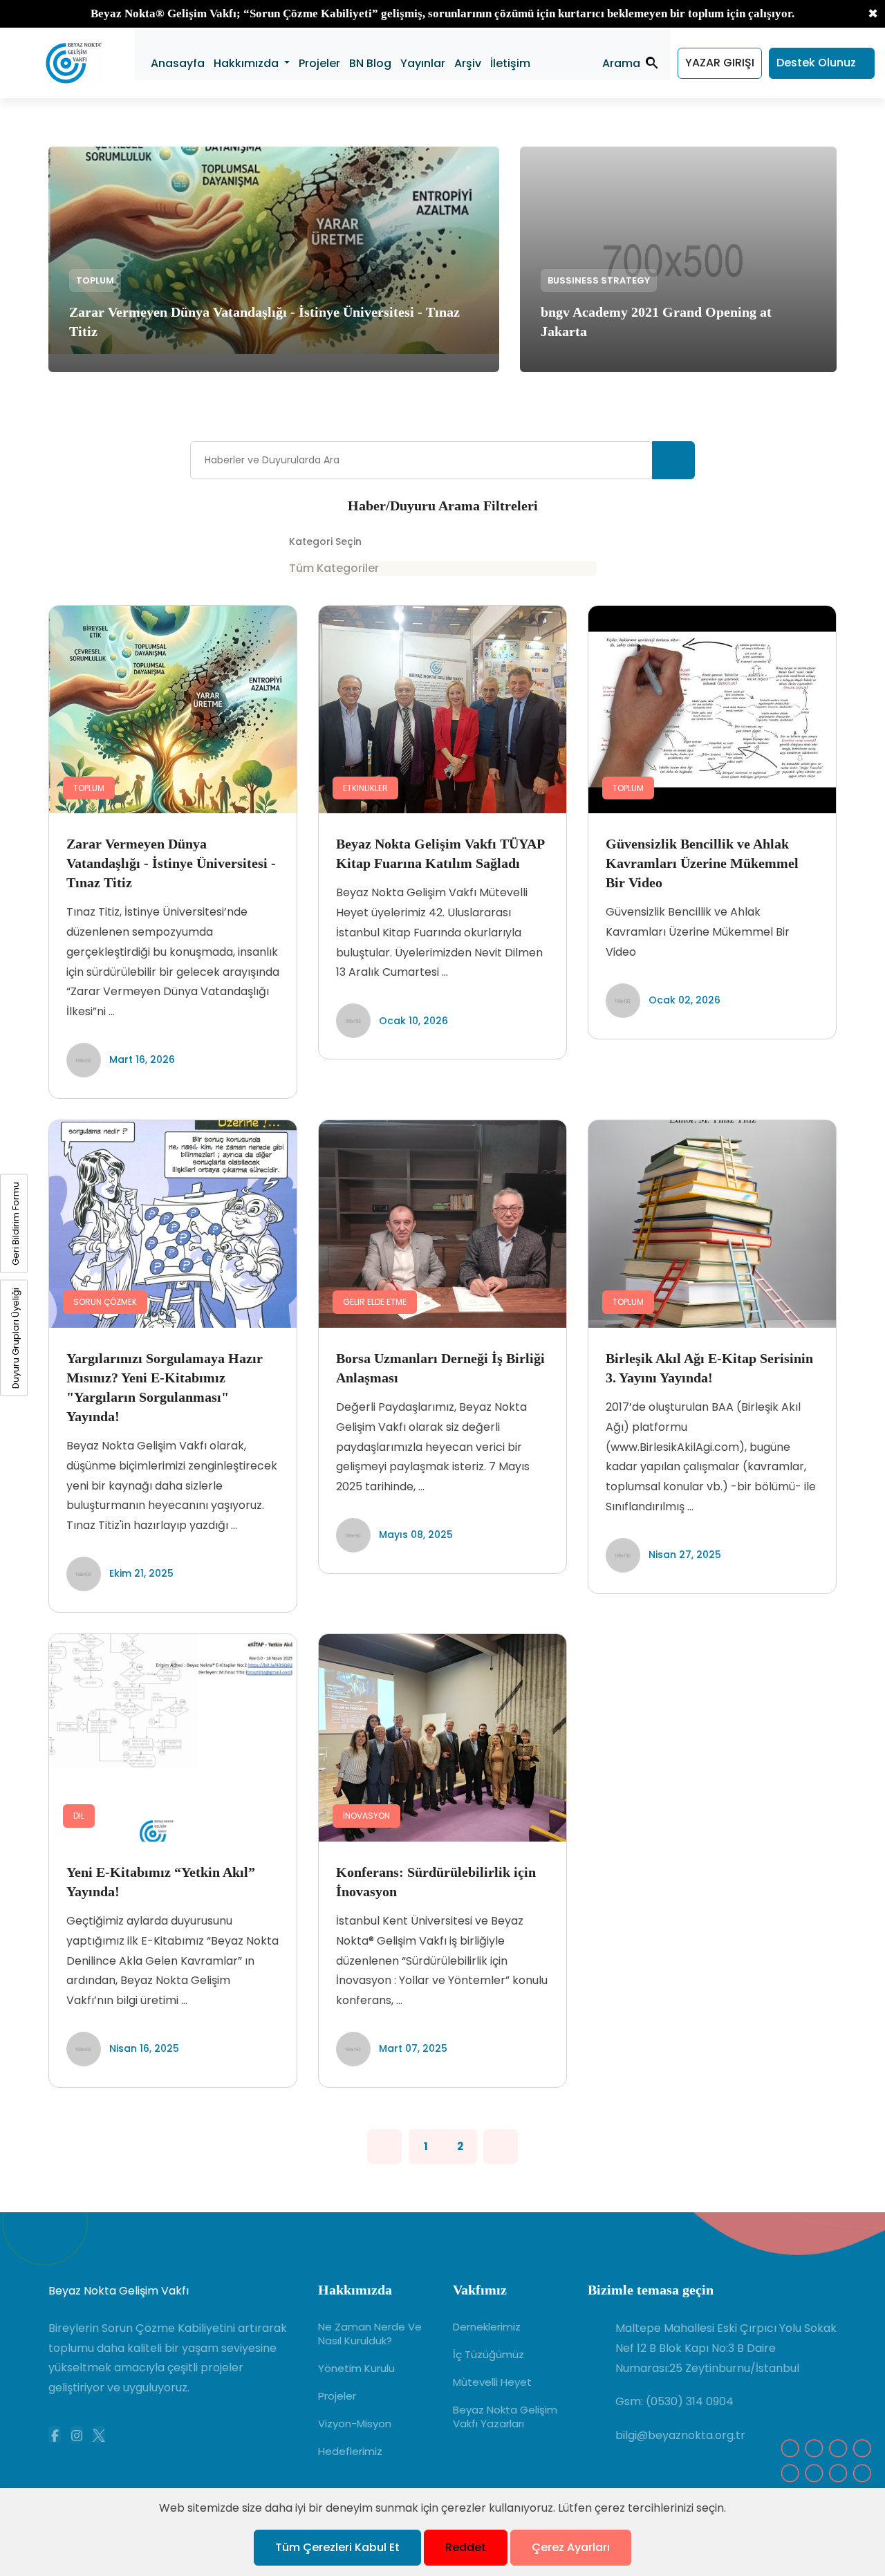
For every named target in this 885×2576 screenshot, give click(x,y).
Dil (79, 1816)
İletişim (510, 63)
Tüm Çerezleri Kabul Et (337, 2547)
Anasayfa (178, 63)
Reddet (466, 2547)
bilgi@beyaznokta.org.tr (680, 2435)
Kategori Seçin (325, 541)
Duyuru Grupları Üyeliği (16, 1337)
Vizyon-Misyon (355, 2424)
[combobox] (443, 568)
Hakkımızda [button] (248, 63)
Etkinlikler (365, 788)
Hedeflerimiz (350, 2452)
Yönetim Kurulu (356, 2369)
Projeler (319, 63)
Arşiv (468, 63)
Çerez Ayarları (571, 2547)
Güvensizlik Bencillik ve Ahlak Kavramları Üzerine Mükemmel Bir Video (702, 863)
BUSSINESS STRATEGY (599, 280)
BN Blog (370, 63)
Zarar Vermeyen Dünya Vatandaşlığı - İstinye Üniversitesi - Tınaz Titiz (171, 863)
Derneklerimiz (487, 2327)
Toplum (95, 280)
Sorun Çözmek (105, 1302)
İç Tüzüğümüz (488, 2355)
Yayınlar (423, 63)
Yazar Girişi (720, 63)
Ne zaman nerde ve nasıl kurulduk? (370, 2334)
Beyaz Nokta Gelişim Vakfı (119, 2291)
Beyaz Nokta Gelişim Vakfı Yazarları (505, 2417)
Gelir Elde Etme (375, 1302)
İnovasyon (366, 1816)
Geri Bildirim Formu (16, 1223)
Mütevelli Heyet (492, 2382)
